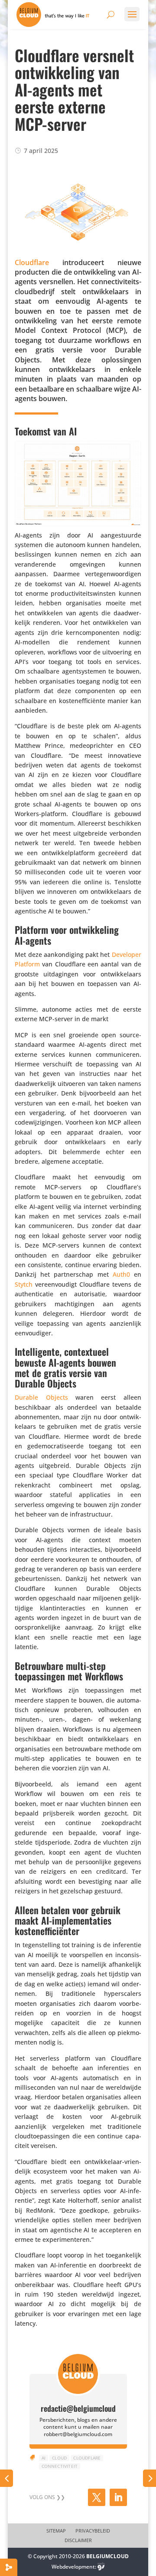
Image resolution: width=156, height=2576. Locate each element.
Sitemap (56, 2531)
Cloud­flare (32, 262)
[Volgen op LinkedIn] (118, 2497)
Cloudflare (87, 2458)
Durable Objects (41, 1397)
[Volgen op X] (97, 2497)
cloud (59, 2458)
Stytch (24, 1284)
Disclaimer (78, 2540)
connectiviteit (60, 2466)
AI (44, 2458)
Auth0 (121, 1274)
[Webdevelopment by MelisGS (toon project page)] (101, 2567)
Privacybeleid (93, 2531)
